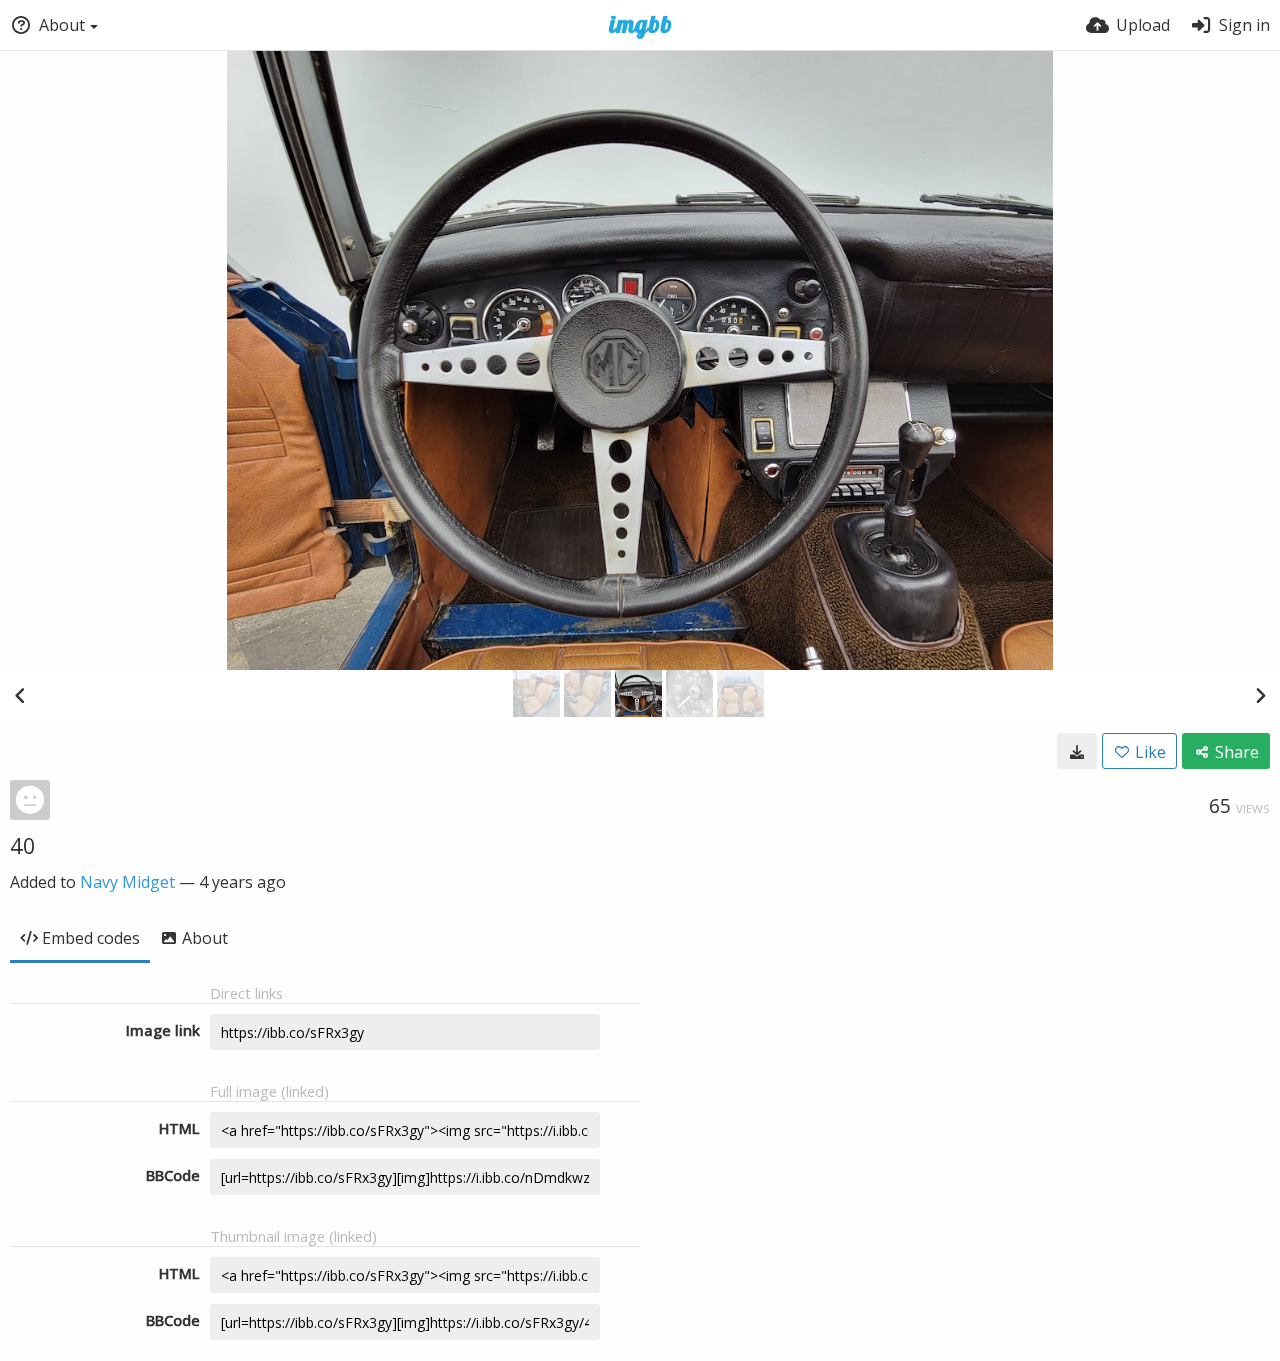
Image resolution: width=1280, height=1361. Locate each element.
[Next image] (1260, 695)
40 (23, 845)
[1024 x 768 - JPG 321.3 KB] (1077, 751)
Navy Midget (127, 882)
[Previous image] (20, 695)
